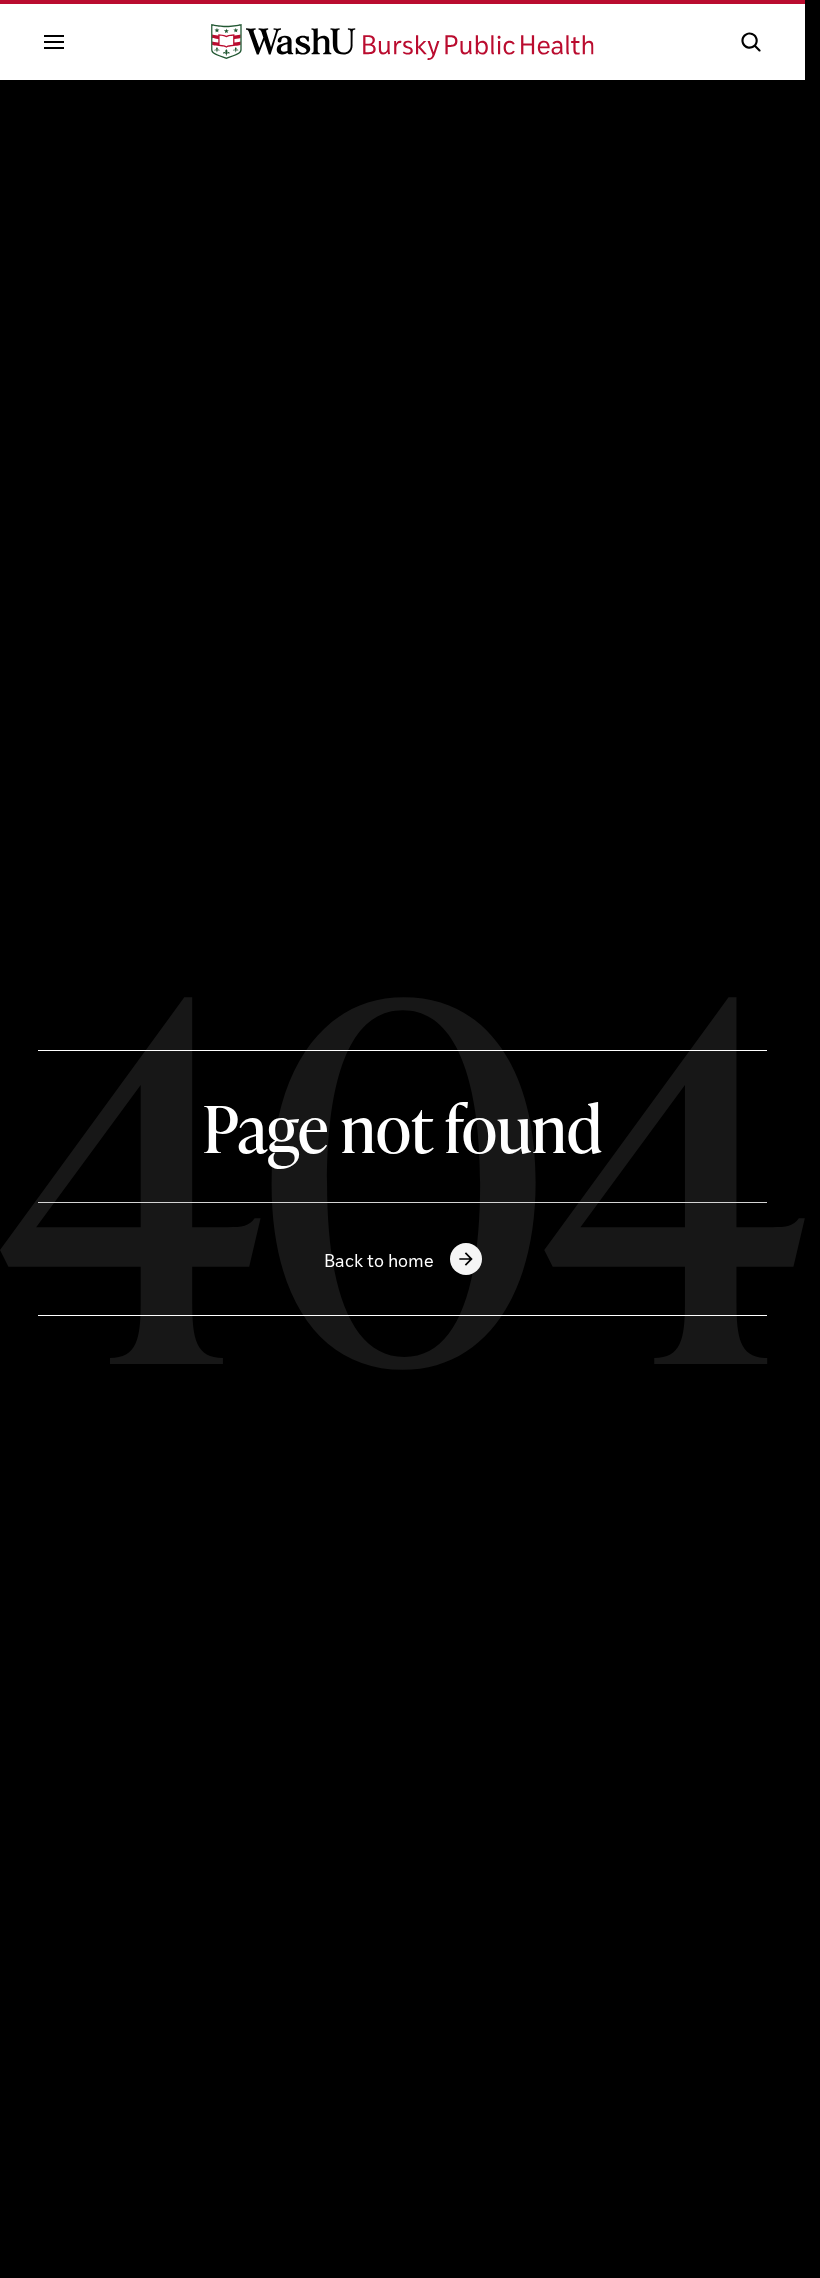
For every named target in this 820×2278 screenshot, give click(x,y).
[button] (751, 42)
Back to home (379, 1259)
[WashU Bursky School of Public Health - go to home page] (403, 42)
